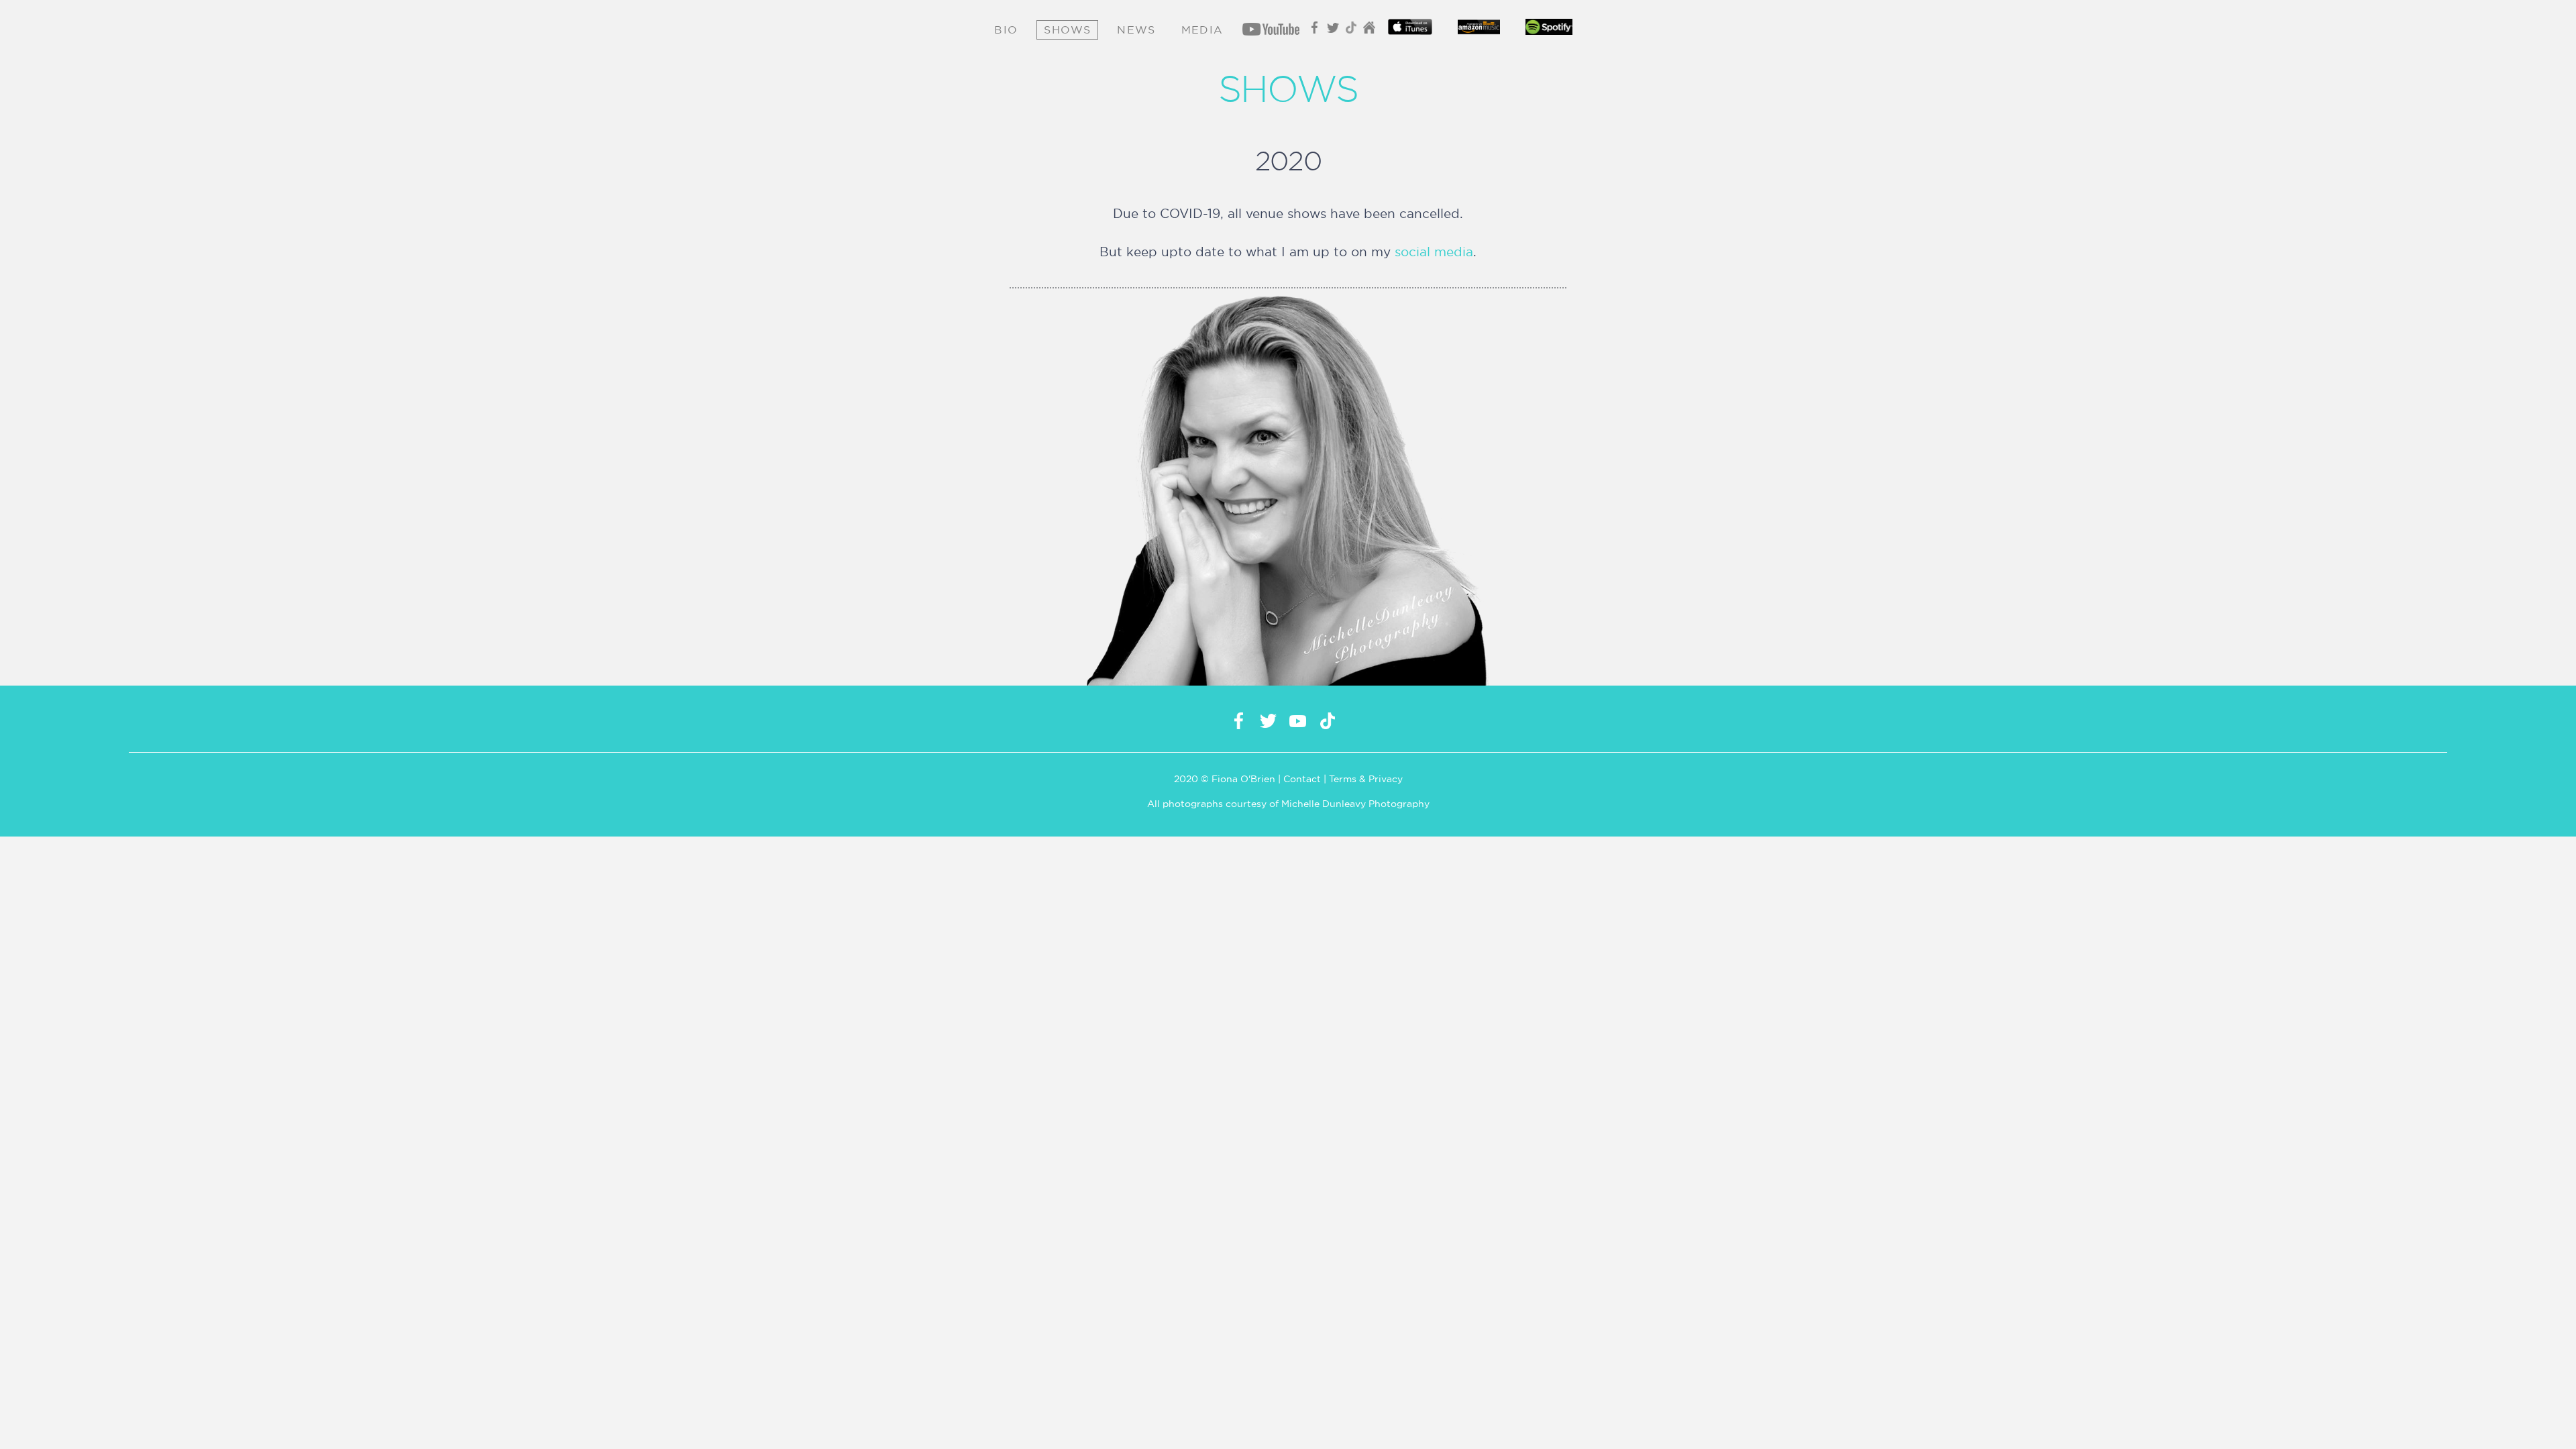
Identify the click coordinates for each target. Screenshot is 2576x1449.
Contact (1302, 779)
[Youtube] (1268, 32)
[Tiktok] (1352, 31)
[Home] (1370, 31)
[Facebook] (1316, 31)
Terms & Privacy (1366, 779)
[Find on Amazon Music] (1479, 30)
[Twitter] (1334, 31)
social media (1434, 252)
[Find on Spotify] (1549, 30)
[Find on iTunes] (1410, 30)
